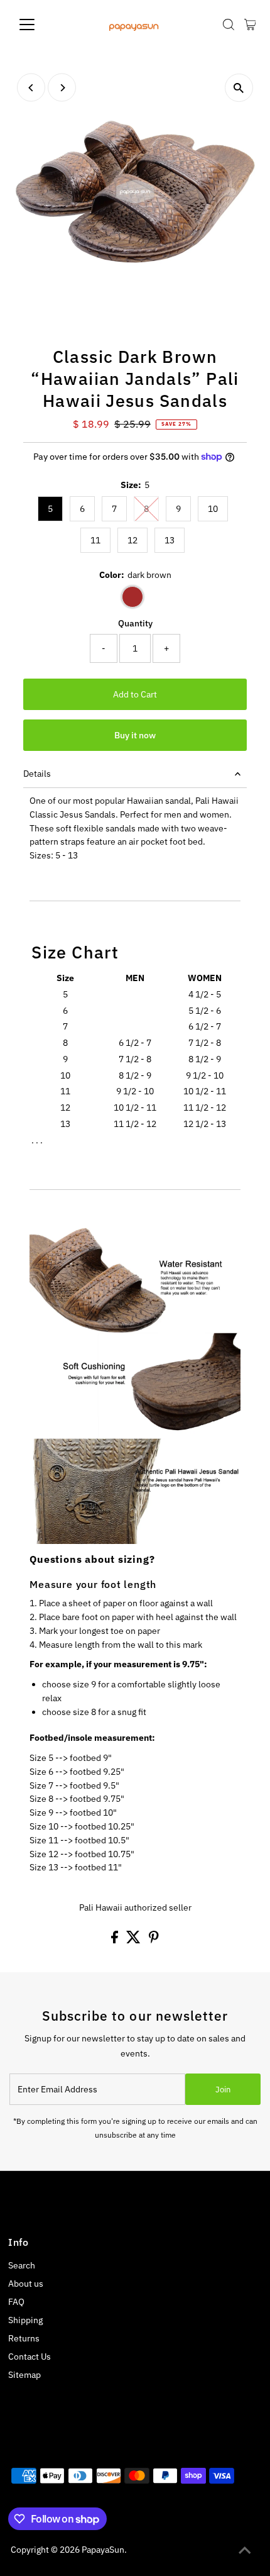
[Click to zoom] (239, 88)
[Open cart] (250, 25)
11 (95, 540)
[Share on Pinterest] (154, 1940)
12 (132, 540)
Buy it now (135, 735)
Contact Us (30, 2357)
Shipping (25, 2320)
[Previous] (31, 88)
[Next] (62, 88)
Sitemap (24, 2375)
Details (37, 774)
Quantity (135, 623)
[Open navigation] (40, 25)
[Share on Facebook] (116, 1940)
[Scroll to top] (245, 2551)
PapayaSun (103, 2550)
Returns (24, 2338)
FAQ (16, 2302)
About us (26, 2284)
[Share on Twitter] (134, 1940)
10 (213, 509)
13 (170, 540)
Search (22, 2265)
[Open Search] (229, 25)
